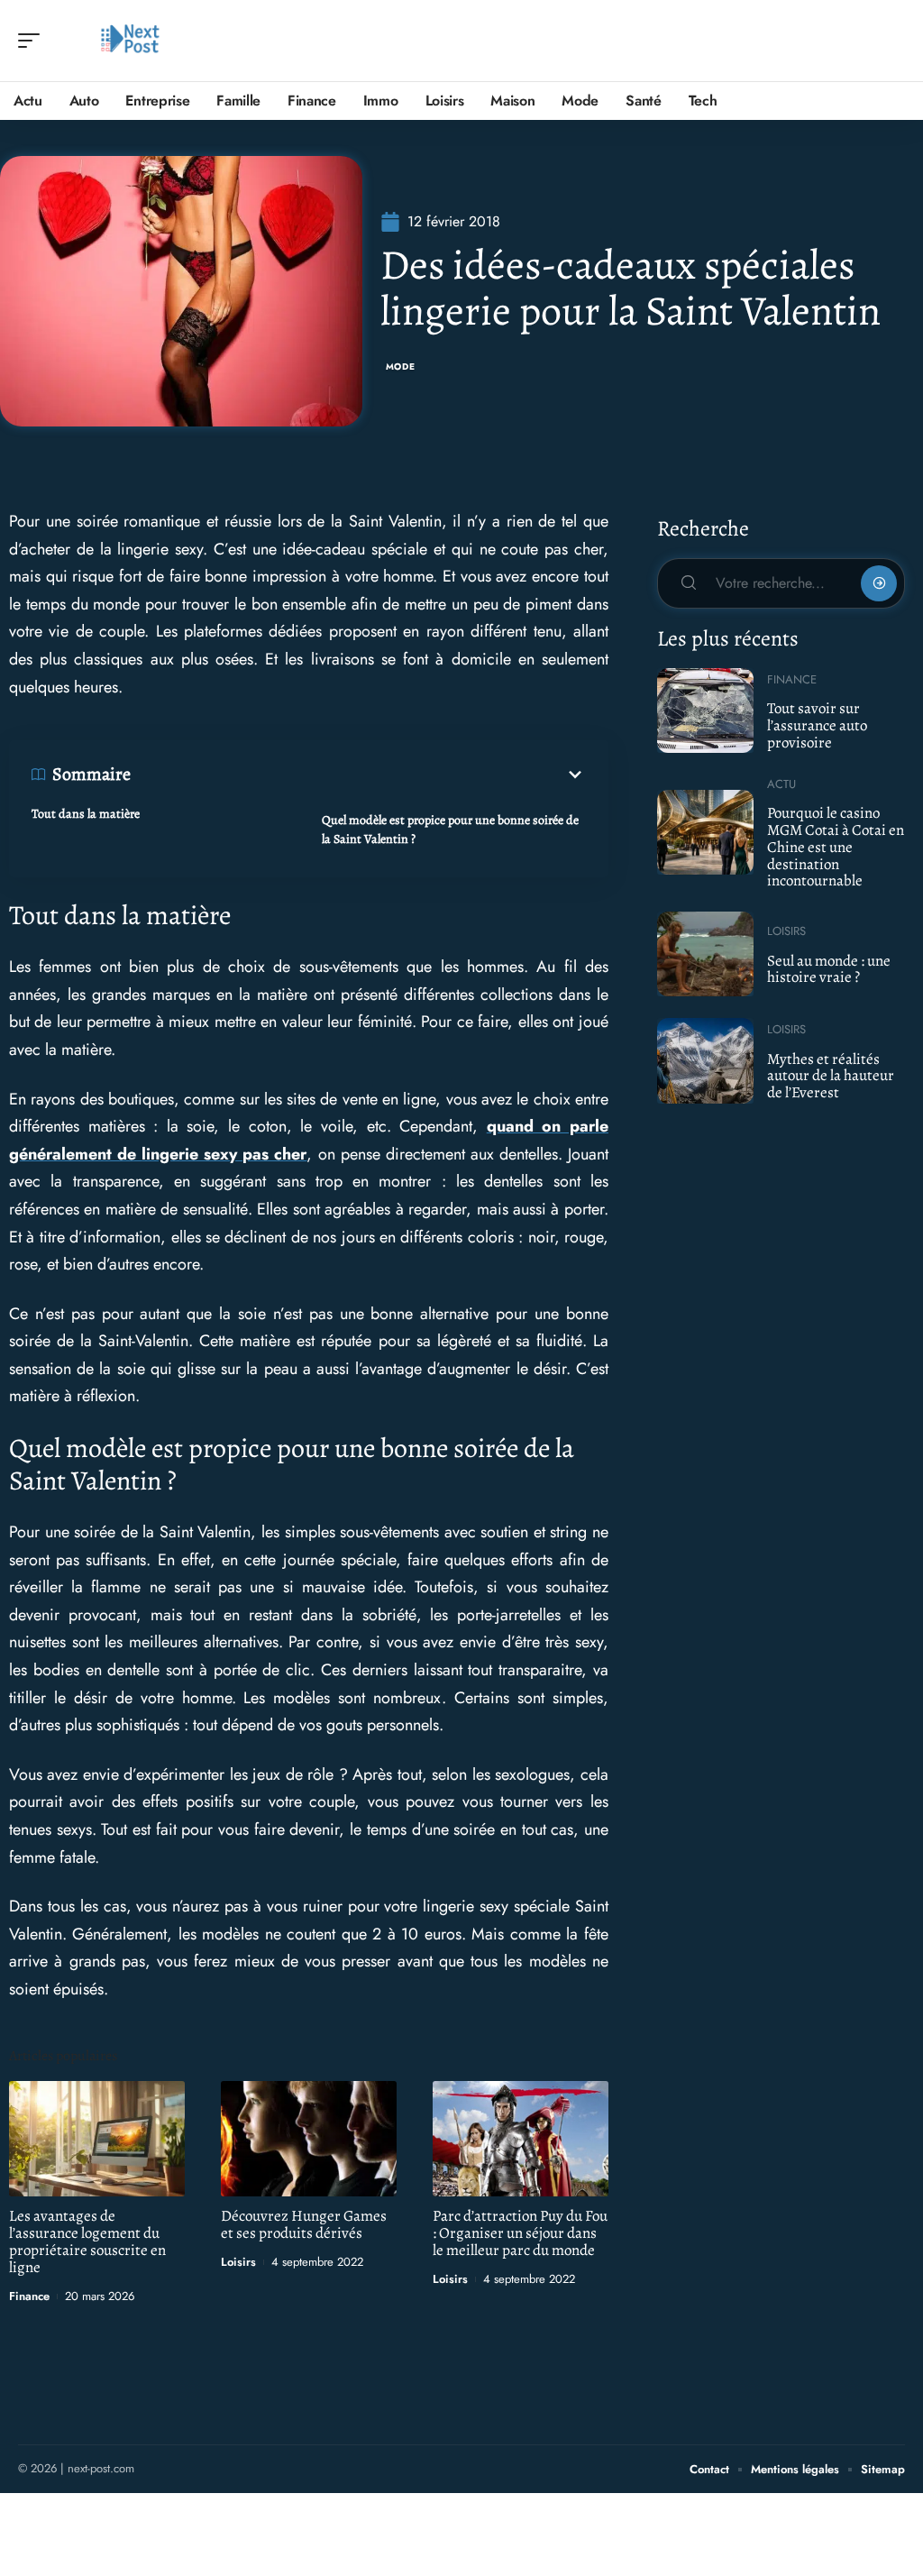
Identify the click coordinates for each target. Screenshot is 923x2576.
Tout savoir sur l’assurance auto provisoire (817, 725)
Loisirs (238, 2262)
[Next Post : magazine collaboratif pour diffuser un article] (130, 41)
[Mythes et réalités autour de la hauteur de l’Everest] (705, 1060)
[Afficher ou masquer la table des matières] (358, 775)
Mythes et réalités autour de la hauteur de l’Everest (831, 1076)
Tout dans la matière (86, 814)
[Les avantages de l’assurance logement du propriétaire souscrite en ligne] (97, 2139)
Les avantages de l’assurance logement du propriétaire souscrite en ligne (87, 2241)
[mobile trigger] (33, 41)
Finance (29, 2296)
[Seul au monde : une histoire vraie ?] (705, 954)
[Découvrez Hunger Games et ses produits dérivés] (309, 2139)
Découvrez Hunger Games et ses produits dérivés (304, 2224)
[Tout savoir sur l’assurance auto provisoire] (705, 710)
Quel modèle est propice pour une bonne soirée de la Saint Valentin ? (450, 830)
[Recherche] (892, 41)
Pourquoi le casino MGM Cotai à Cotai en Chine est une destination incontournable (836, 847)
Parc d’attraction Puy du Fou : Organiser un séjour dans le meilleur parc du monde (520, 2233)
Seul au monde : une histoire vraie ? (829, 969)
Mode (401, 367)
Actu (781, 784)
